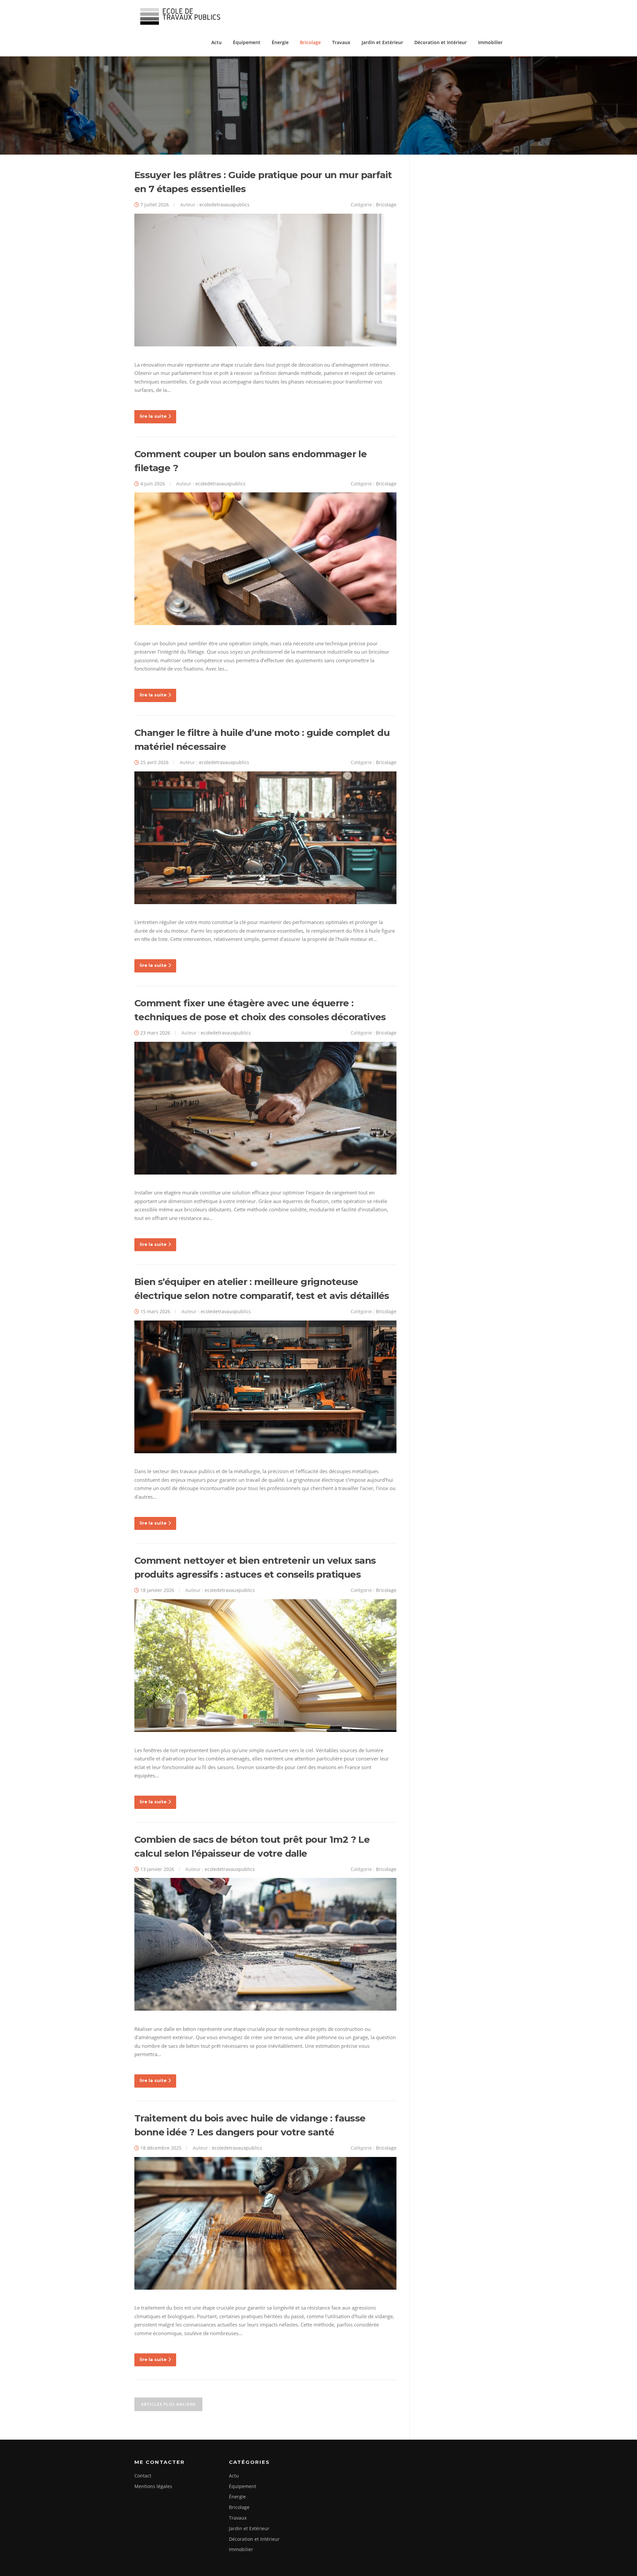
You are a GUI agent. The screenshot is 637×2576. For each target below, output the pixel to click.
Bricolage (310, 42)
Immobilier (490, 42)
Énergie (280, 42)
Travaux (341, 42)
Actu (216, 42)
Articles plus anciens (168, 2404)
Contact (143, 2476)
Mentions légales (153, 2486)
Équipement (247, 42)
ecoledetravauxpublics (224, 205)
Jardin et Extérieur (382, 42)
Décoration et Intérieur (441, 42)
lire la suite (153, 416)
